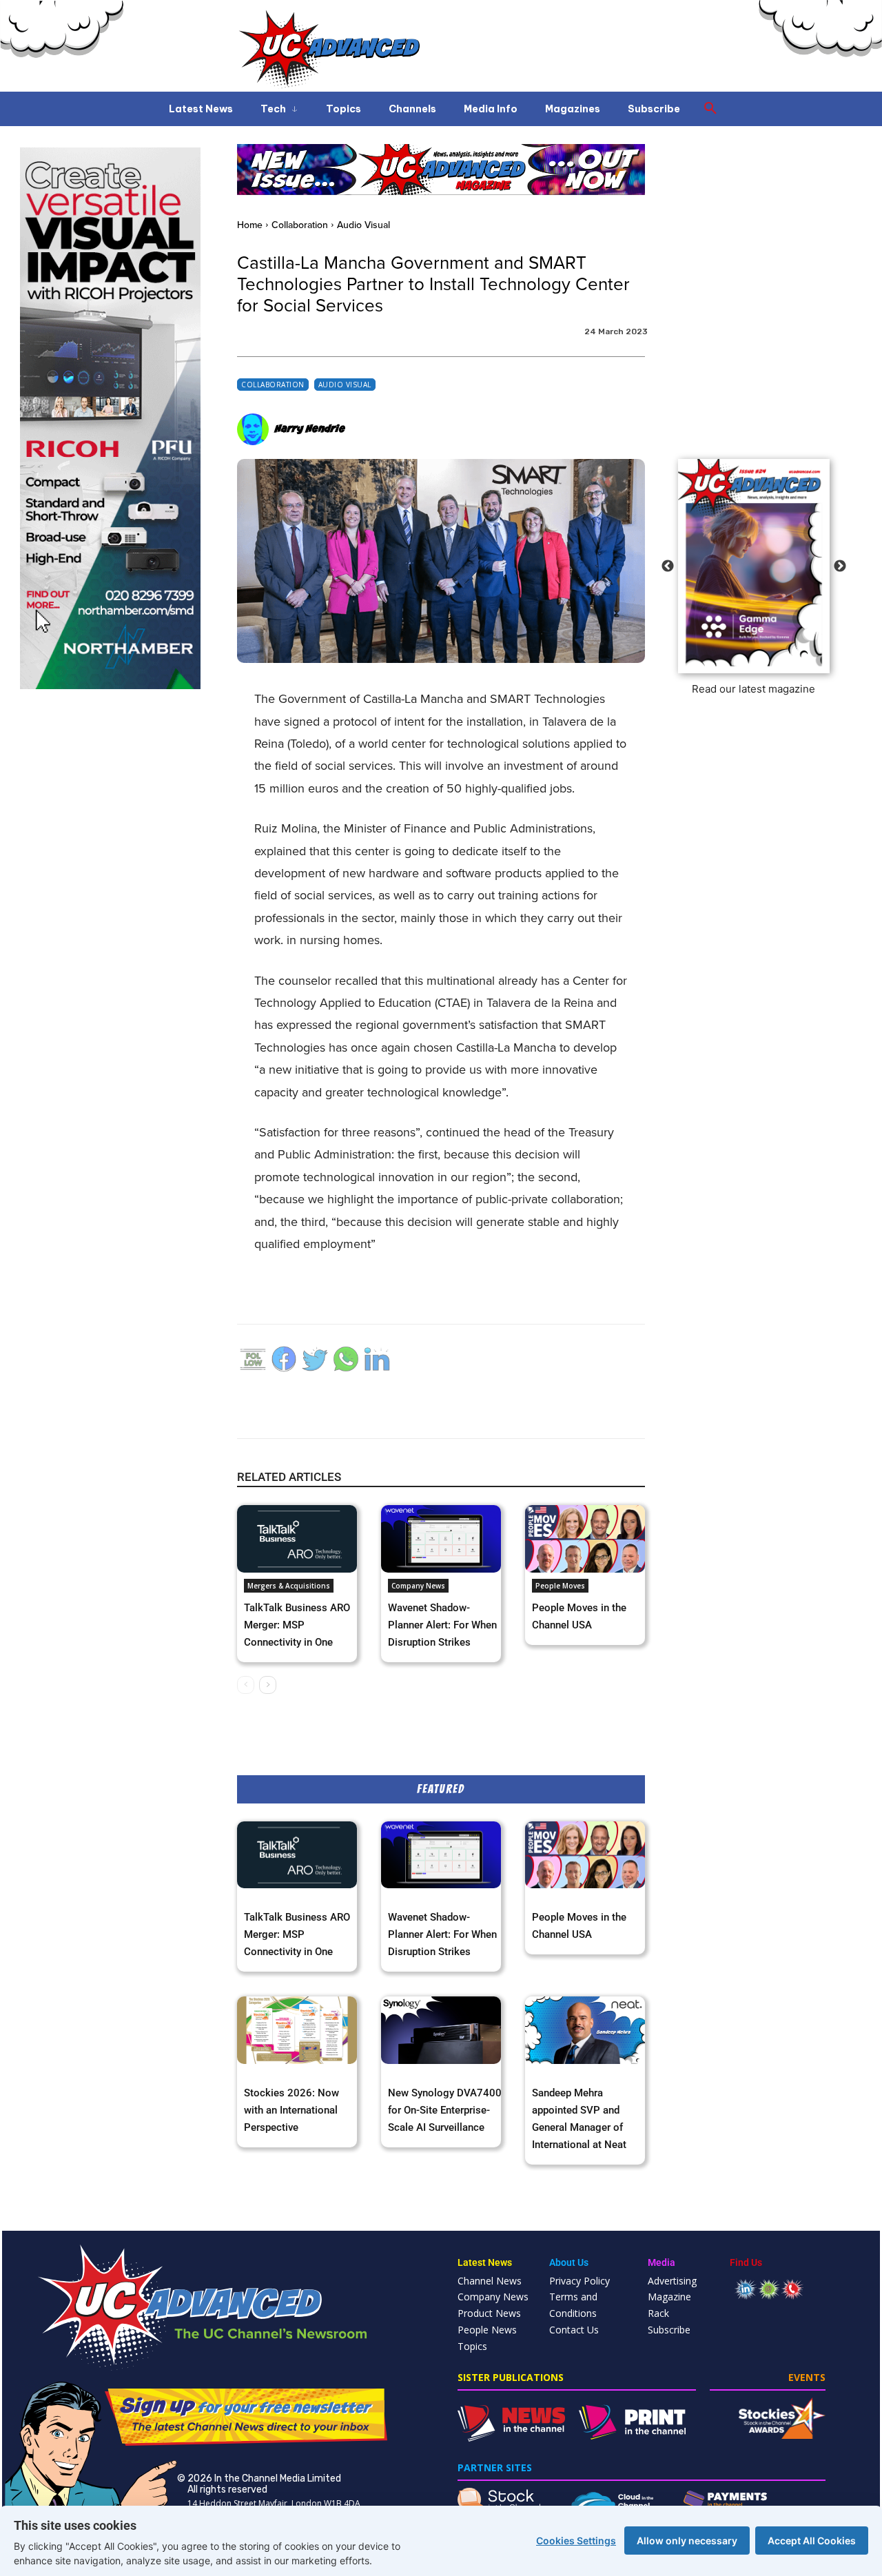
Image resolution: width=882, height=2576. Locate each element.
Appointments (557, 2074)
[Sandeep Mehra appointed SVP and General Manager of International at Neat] (585, 2030)
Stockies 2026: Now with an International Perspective (291, 2110)
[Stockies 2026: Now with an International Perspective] (297, 2030)
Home (250, 225)
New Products (413, 2074)
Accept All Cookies (812, 2541)
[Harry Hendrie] (255, 429)
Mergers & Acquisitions (289, 1586)
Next (840, 566)
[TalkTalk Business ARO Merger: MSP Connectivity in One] (297, 1539)
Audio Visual (363, 225)
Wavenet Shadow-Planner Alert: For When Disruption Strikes (442, 1625)
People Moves (560, 1586)
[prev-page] (246, 1685)
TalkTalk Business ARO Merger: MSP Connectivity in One (297, 1625)
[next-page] (268, 1685)
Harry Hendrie (310, 429)
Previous (668, 566)
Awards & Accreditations (287, 2074)
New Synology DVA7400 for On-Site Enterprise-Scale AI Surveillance (445, 2110)
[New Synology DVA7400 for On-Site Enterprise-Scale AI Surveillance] (441, 2030)
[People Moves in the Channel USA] (585, 1539)
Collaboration (300, 225)
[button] (710, 109)
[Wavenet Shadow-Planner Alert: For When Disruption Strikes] (441, 1539)
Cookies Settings (576, 2541)
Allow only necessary (687, 2541)
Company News (418, 1586)
